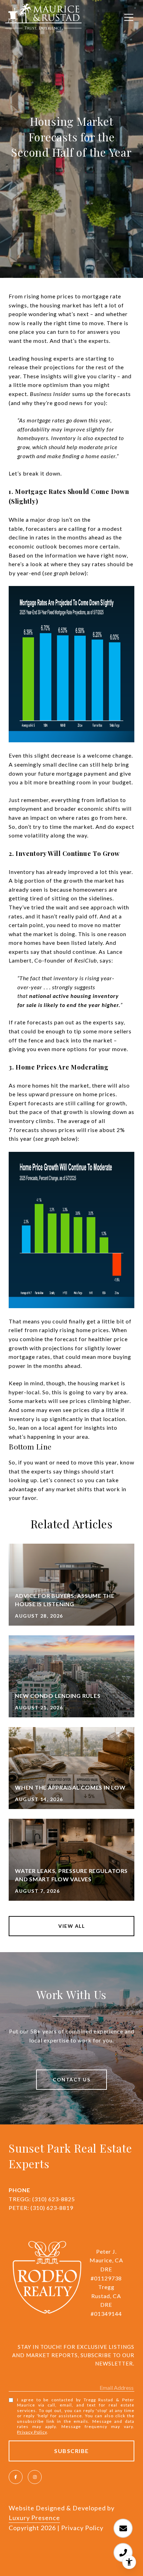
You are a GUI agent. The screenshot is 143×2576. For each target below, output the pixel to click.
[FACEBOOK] (16, 2477)
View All (71, 1926)
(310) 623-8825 (54, 2199)
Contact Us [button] (71, 2079)
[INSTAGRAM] (35, 2477)
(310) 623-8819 (52, 2208)
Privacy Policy (32, 2432)
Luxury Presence (34, 2518)
